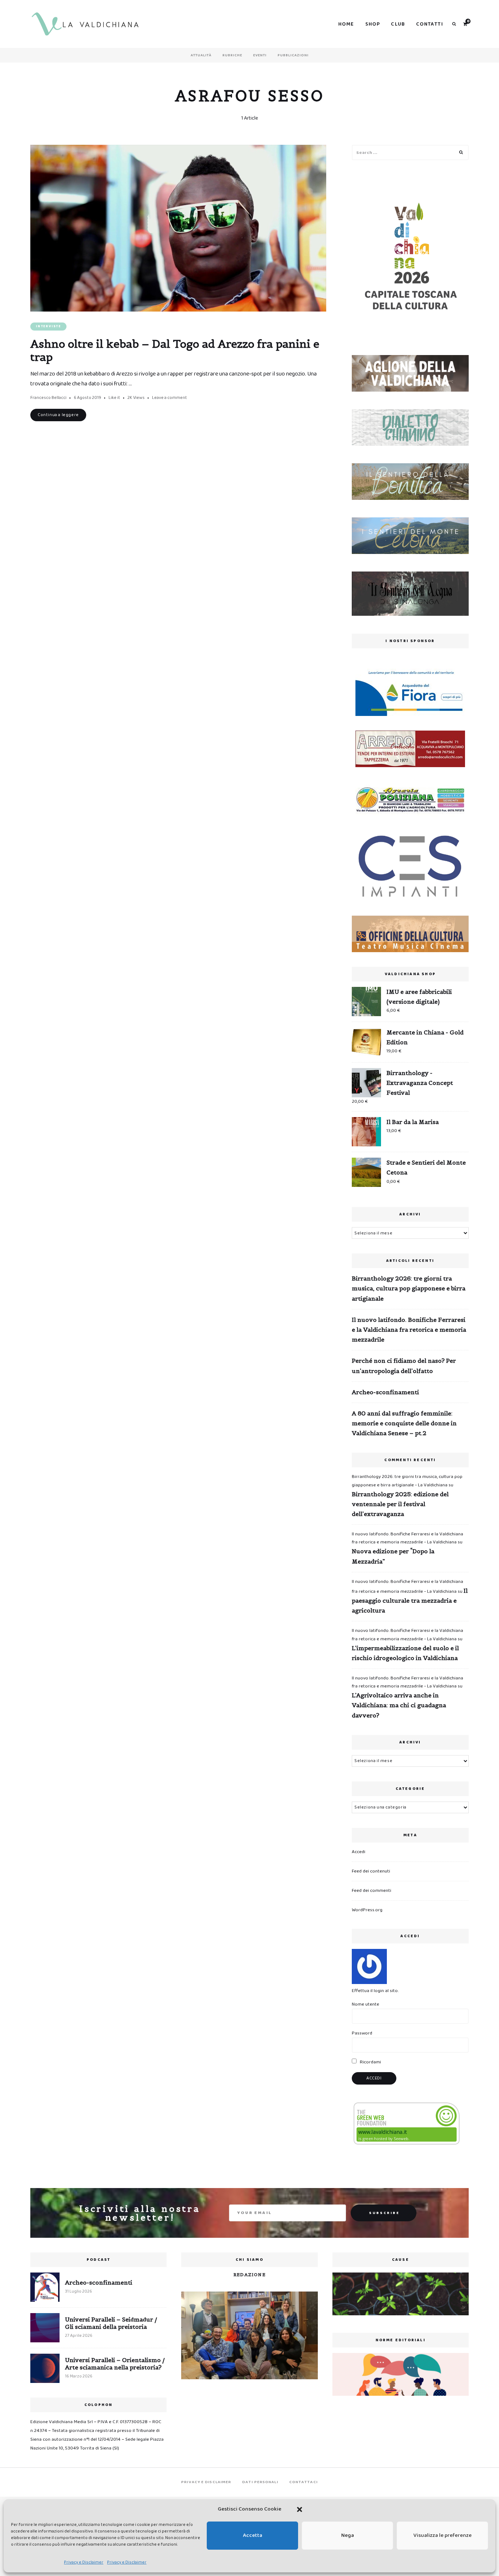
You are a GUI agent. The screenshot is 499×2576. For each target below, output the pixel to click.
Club (398, 24)
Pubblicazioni (293, 55)
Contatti (430, 24)
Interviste (48, 326)
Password (362, 2033)
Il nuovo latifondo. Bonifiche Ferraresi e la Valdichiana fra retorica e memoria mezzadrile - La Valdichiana (407, 1538)
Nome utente (365, 2004)
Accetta (253, 2535)
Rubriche (232, 55)
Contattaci (304, 2482)
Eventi (260, 55)
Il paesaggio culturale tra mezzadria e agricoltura (410, 1600)
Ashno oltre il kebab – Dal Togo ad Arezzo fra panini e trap (175, 350)
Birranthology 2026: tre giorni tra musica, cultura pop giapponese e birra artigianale (409, 1288)
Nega (348, 2535)
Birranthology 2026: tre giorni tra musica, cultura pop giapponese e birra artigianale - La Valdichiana (407, 1481)
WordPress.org (367, 1910)
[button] (300, 2509)
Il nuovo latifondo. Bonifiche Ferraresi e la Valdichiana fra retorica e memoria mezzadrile (409, 1330)
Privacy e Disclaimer (84, 2562)
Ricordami (370, 2062)
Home (346, 24)
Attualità (201, 55)
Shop (373, 24)
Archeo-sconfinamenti (385, 1392)
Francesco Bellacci (48, 398)
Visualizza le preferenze (443, 2535)
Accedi (359, 1852)
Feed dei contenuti (371, 1871)
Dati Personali (260, 2482)
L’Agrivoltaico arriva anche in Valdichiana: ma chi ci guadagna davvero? (399, 1705)
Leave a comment (169, 398)
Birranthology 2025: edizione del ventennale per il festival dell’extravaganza (400, 1504)
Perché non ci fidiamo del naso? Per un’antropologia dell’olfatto (404, 1366)
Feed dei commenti (372, 1891)
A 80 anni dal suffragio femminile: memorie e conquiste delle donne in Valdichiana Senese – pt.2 (404, 1423)
